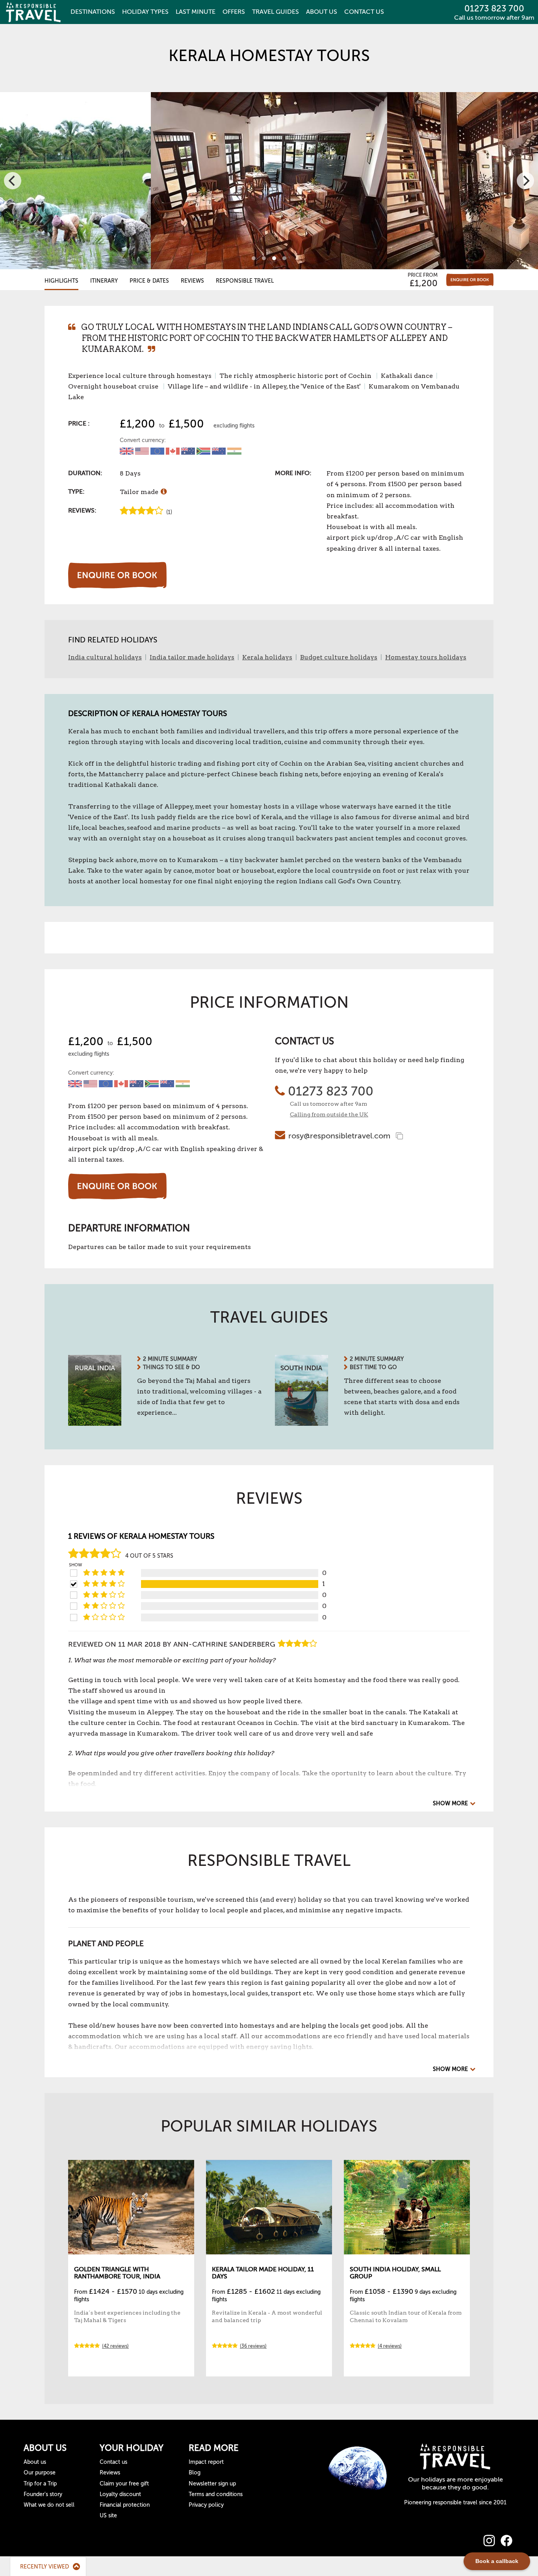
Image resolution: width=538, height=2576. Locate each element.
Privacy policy (206, 2505)
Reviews (192, 281)
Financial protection (125, 2505)
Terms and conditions (216, 2494)
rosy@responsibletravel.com (339, 1136)
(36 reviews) (253, 2346)
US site (108, 2516)
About (322, 12)
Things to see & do (172, 1367)
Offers (234, 12)
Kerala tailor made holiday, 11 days (263, 2273)
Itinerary (104, 281)
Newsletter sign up (212, 2484)
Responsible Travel (245, 281)
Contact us (113, 2462)
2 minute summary (170, 1359)
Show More (450, 1803)
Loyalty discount (120, 2494)
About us (35, 2462)
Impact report (206, 2462)
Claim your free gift (124, 2484)
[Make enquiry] (470, 280)
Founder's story (43, 2494)
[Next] (525, 181)
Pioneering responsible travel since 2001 (455, 2503)
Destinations (93, 12)
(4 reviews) (390, 2346)
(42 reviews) (115, 2346)
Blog (195, 2473)
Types (145, 12)
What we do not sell (49, 2505)
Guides (275, 12)
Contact (364, 12)
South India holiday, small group (395, 2273)
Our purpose (40, 2473)
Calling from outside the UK (329, 1114)
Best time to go (373, 1367)
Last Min (196, 12)
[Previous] (13, 181)
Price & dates (149, 281)
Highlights (61, 281)
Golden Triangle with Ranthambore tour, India (117, 2273)
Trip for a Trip (40, 2484)
